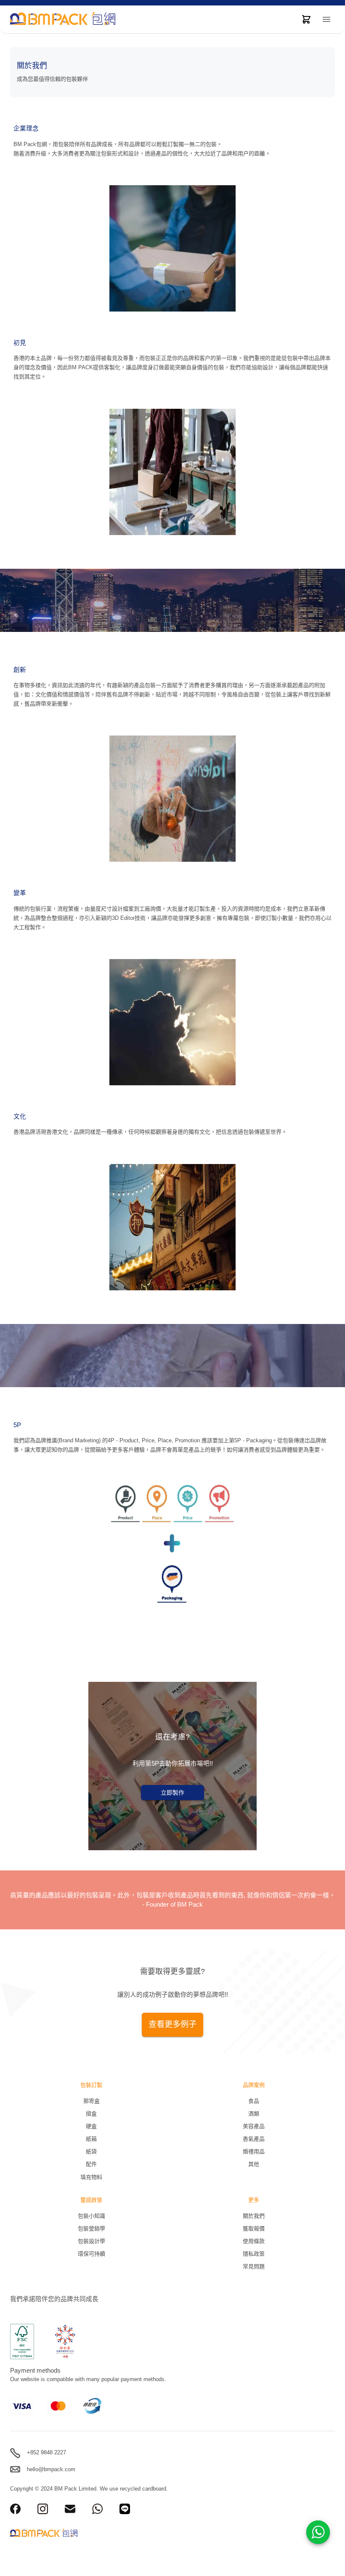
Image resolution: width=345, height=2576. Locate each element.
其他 (254, 2164)
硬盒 (91, 2126)
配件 (91, 2164)
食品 (254, 2101)
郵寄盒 (92, 2101)
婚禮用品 (254, 2151)
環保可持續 (92, 2254)
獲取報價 (254, 2228)
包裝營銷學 (92, 2228)
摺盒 (91, 2114)
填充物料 (91, 2177)
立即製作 (172, 1793)
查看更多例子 (172, 2024)
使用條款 (254, 2241)
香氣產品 (254, 2139)
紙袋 (91, 2151)
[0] (306, 19)
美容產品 (254, 2126)
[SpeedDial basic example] (318, 2532)
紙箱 (91, 2139)
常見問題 (254, 2266)
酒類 (254, 2114)
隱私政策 (254, 2254)
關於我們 (254, 2216)
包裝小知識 (92, 2216)
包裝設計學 (92, 2241)
